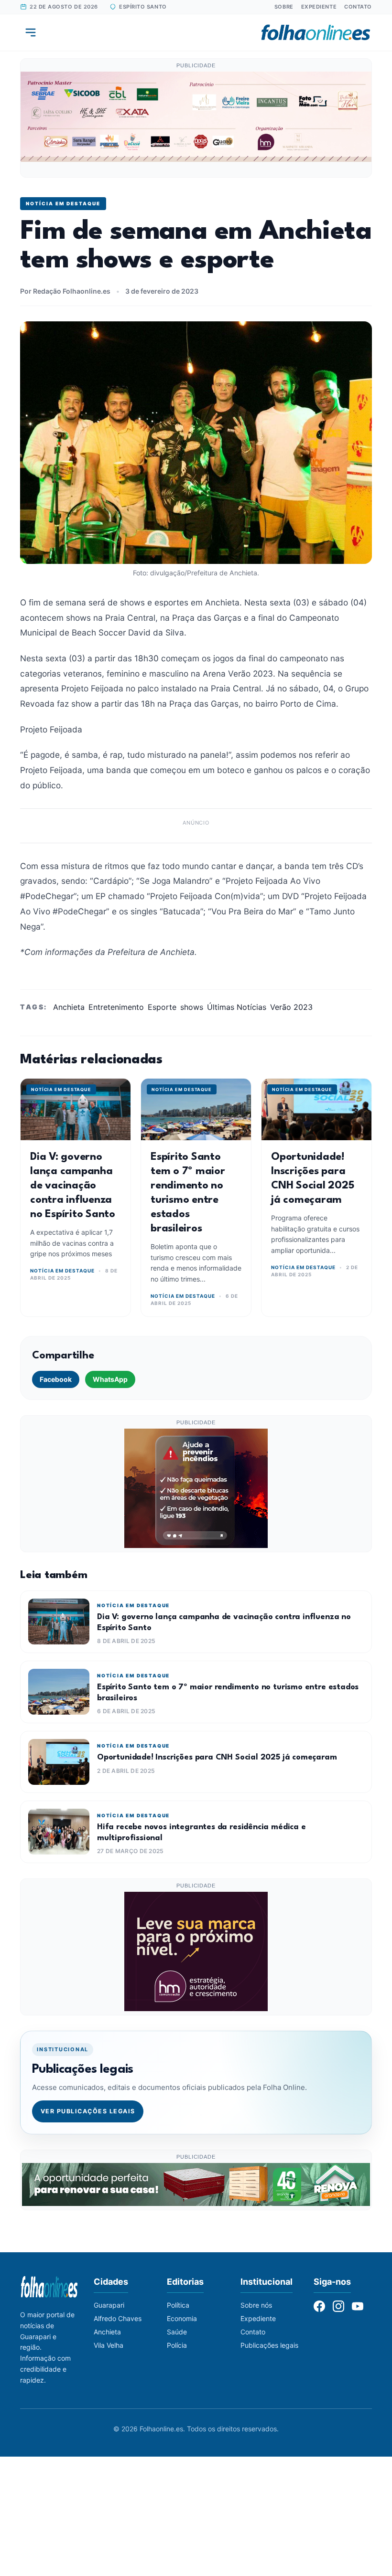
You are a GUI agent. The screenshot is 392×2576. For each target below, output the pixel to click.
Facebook (56, 1379)
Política (178, 2305)
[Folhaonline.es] (316, 32)
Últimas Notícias (237, 1007)
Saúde (177, 2332)
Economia (182, 2318)
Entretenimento (116, 1007)
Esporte (162, 1007)
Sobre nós (256, 2305)
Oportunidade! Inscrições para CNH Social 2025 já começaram (217, 1757)
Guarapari (109, 2305)
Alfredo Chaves (118, 2318)
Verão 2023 (291, 1007)
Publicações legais (269, 2345)
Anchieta (69, 1007)
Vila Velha (109, 2345)
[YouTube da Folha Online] (358, 2306)
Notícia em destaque (63, 203)
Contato (358, 7)
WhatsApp (110, 1379)
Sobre (284, 7)
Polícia (177, 2345)
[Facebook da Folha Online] (319, 2306)
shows (192, 1007)
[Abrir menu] (31, 32)
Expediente (319, 7)
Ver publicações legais (88, 2111)
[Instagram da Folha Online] (338, 2306)
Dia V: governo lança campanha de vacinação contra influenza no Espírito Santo (73, 1186)
